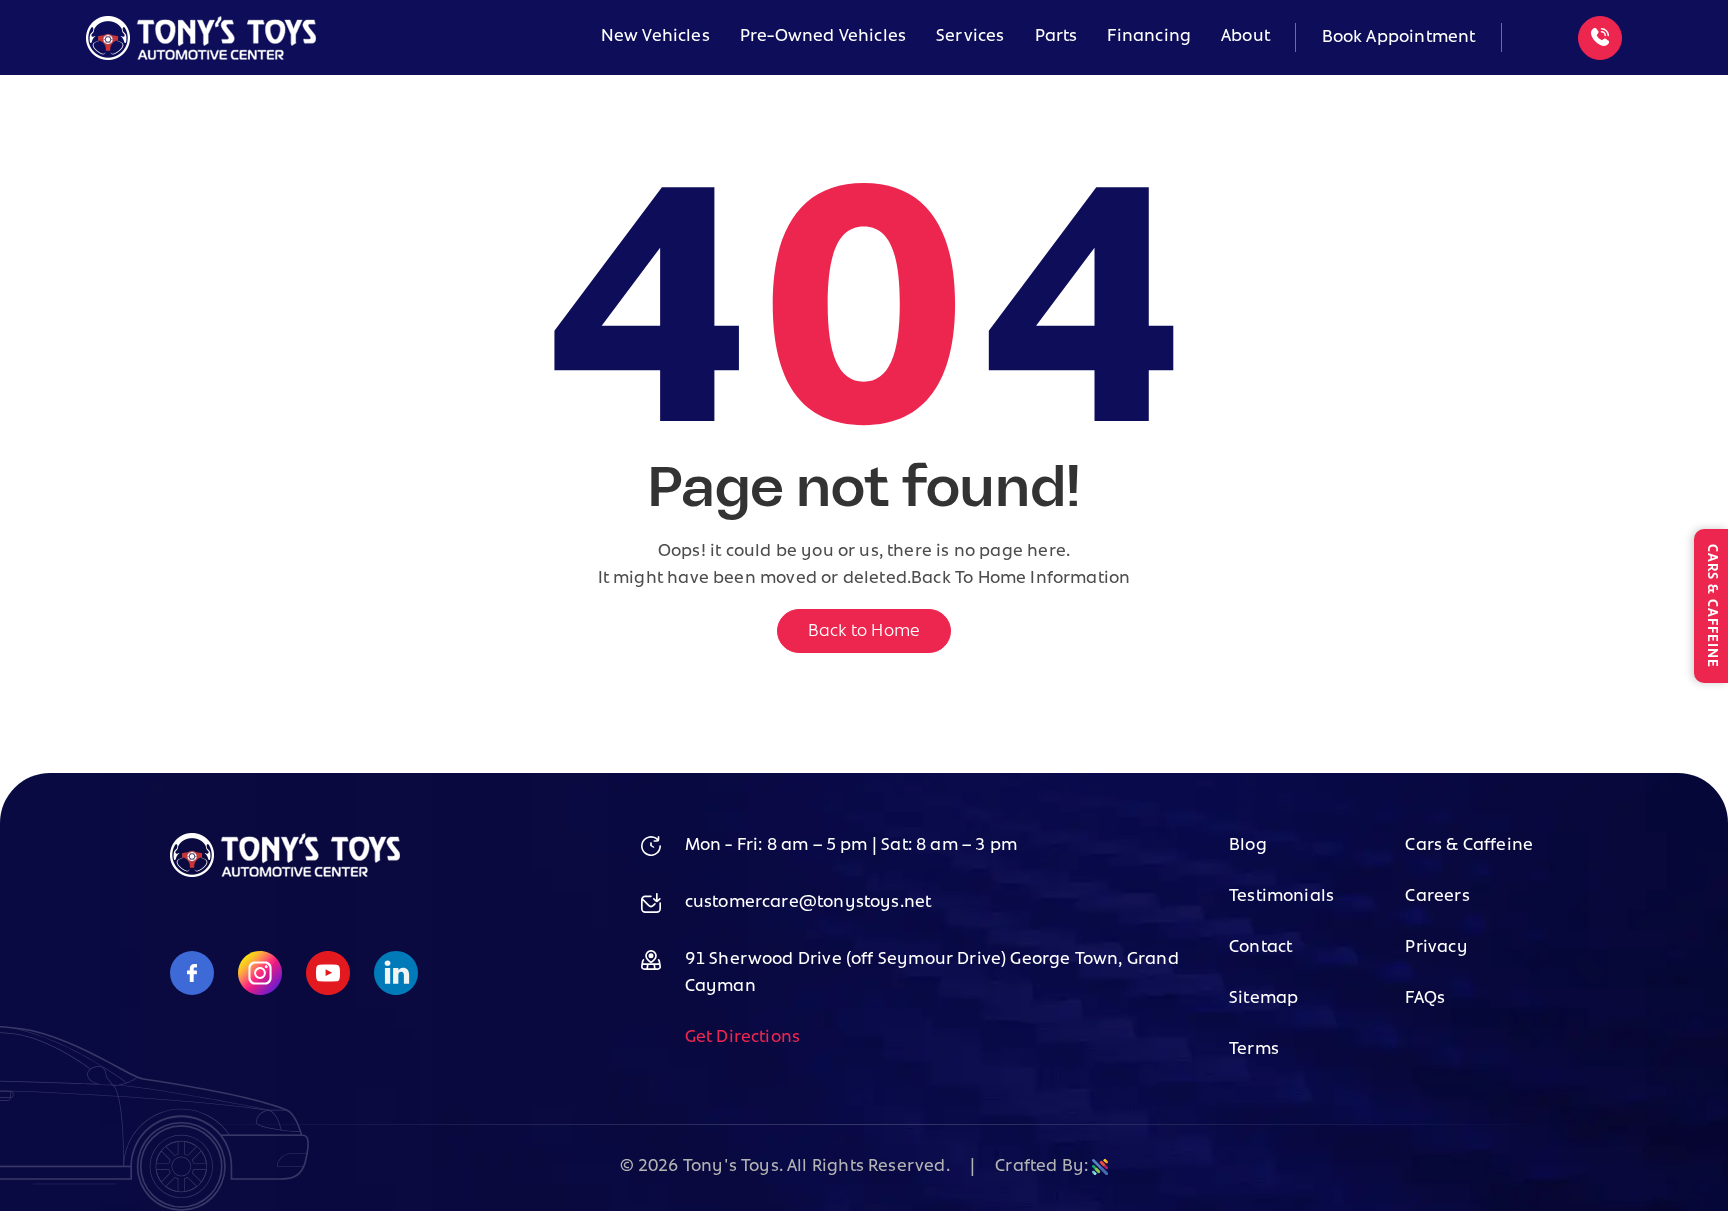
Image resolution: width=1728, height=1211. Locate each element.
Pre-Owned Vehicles (823, 37)
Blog (1248, 846)
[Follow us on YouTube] (328, 975)
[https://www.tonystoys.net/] (285, 873)
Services (970, 37)
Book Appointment (1399, 38)
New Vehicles (655, 37)
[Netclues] (1100, 1167)
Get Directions (743, 1038)
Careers (1437, 897)
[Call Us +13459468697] (1600, 38)
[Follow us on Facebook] (192, 975)
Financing (1149, 37)
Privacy (1436, 948)
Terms (1254, 1050)
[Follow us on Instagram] (260, 975)
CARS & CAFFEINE (1711, 606)
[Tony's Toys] (201, 38)
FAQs (1425, 999)
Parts (1056, 37)
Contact (1260, 948)
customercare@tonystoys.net (808, 903)
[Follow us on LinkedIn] (396, 975)
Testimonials (1281, 897)
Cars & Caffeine (1469, 846)
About (1245, 37)
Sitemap (1263, 999)
